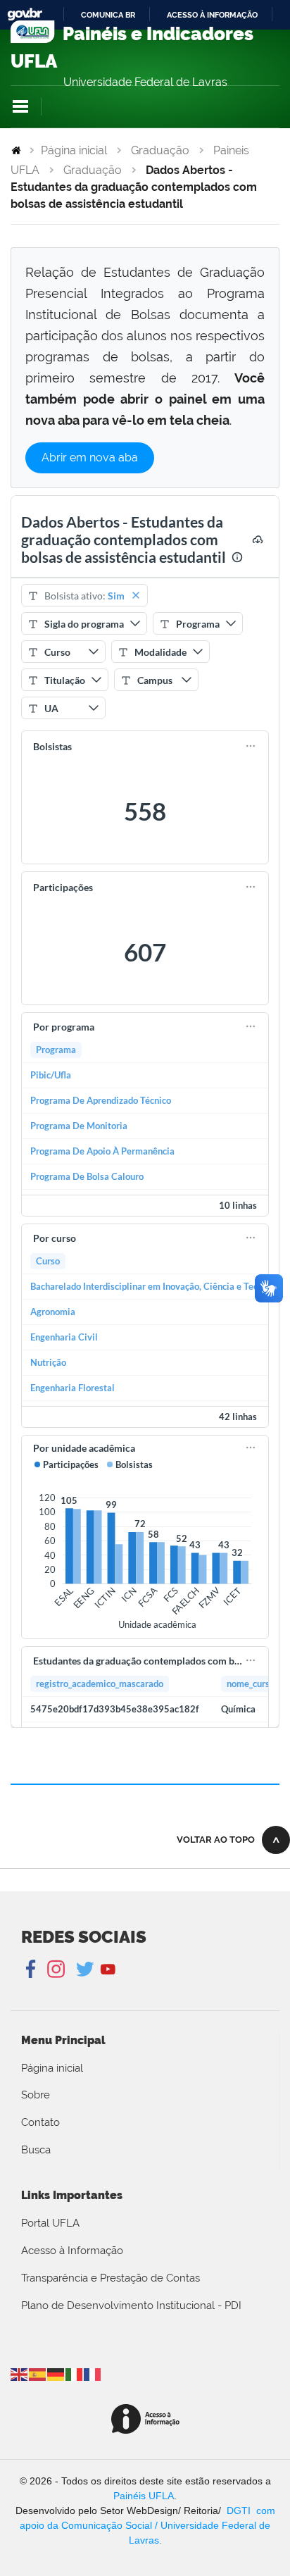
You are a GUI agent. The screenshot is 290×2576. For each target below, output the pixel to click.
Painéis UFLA (144, 2496)
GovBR (25, 14)
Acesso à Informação (72, 2251)
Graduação (160, 150)
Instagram (54, 1970)
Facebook (32, 1970)
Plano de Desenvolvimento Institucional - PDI (131, 2306)
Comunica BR (108, 15)
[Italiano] (75, 2373)
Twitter (86, 1970)
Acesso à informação (212, 15)
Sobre (36, 2095)
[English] (20, 2373)
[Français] (93, 2373)
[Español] (38, 2373)
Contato (40, 2122)
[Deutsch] (56, 2373)
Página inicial (74, 150)
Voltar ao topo (216, 1840)
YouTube (108, 1970)
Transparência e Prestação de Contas (111, 2278)
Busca (36, 2150)
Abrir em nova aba (90, 458)
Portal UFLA (50, 2223)
